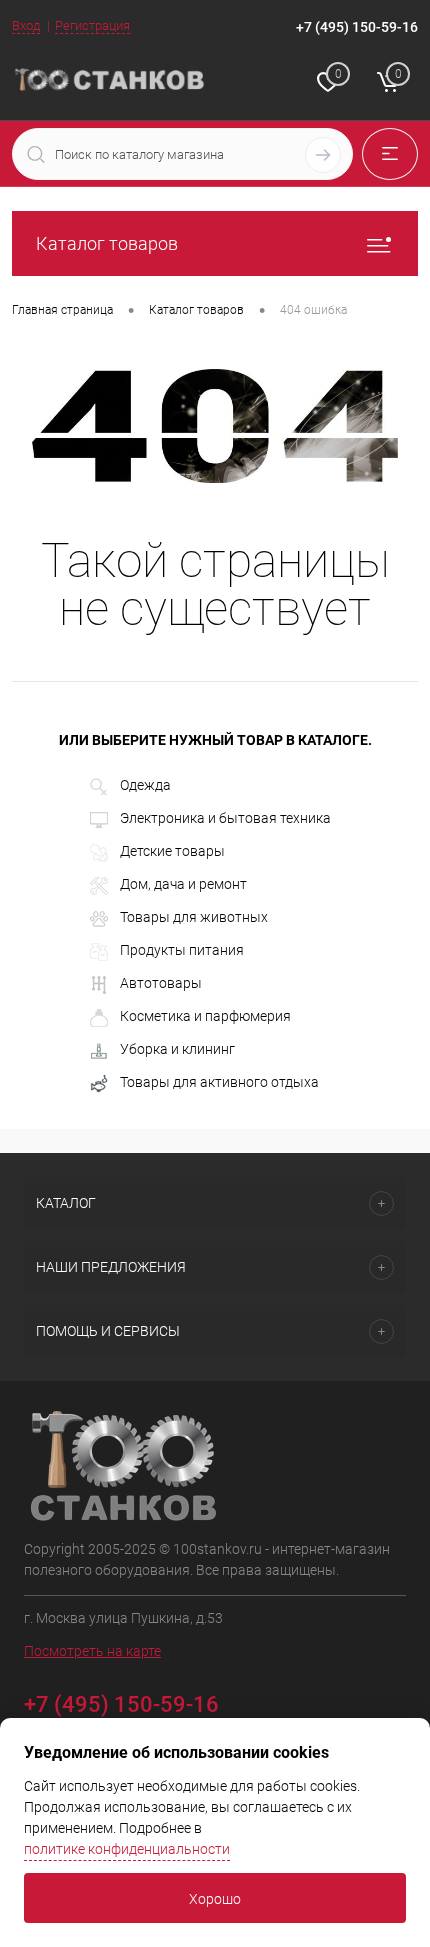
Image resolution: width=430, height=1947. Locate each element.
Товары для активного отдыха (219, 1082)
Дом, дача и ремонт (183, 884)
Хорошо (215, 1899)
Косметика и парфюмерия (205, 1016)
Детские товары (172, 851)
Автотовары (161, 983)
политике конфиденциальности (127, 1849)
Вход (26, 25)
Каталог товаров (107, 243)
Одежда (145, 785)
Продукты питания (182, 950)
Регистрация (92, 25)
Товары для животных (194, 917)
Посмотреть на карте (92, 1651)
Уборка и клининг (177, 1049)
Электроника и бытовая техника (225, 818)
